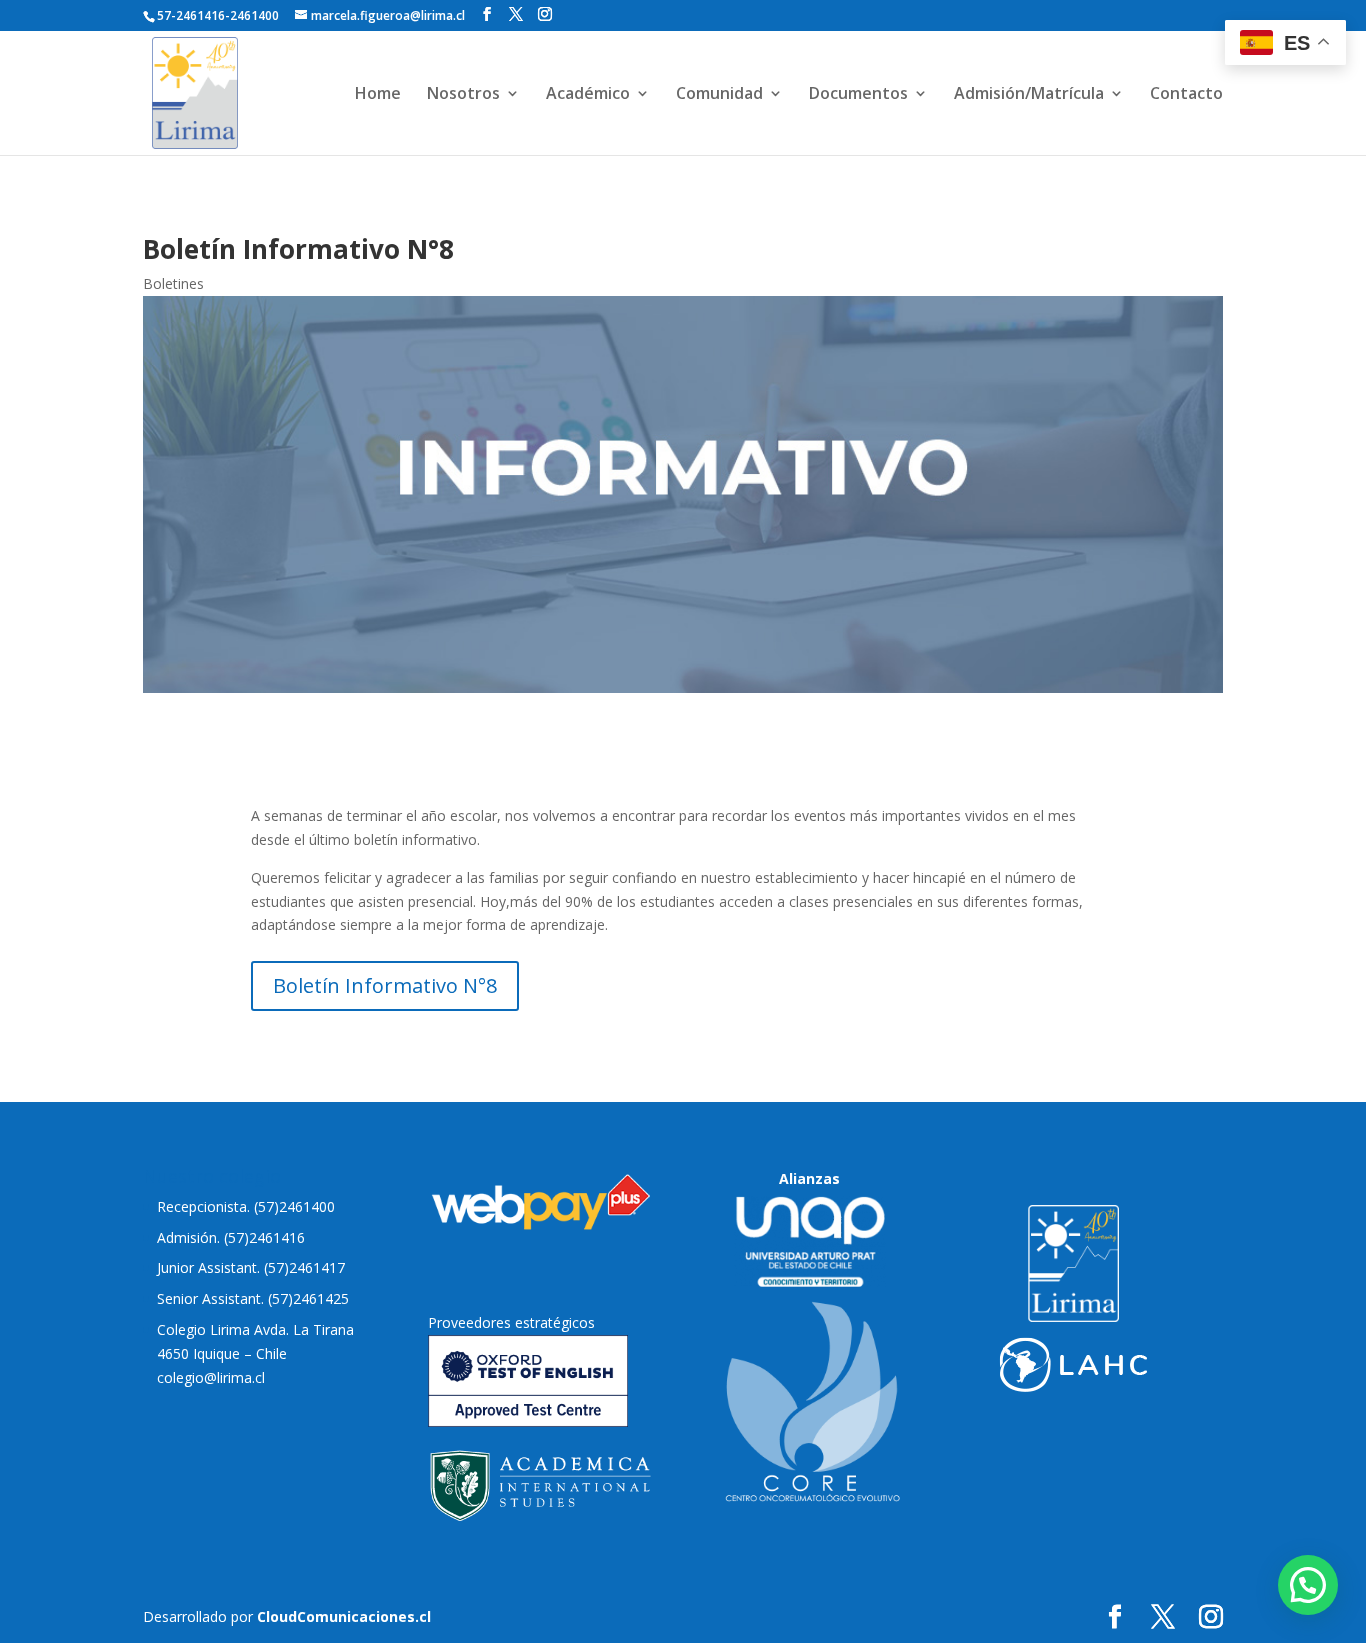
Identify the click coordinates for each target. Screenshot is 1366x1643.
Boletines (173, 283)
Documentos (858, 95)
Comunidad (719, 95)
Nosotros (463, 95)
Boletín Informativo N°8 (385, 985)
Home (378, 95)
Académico (588, 95)
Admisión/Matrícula (1029, 95)
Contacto (1186, 95)
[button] (1308, 1585)
